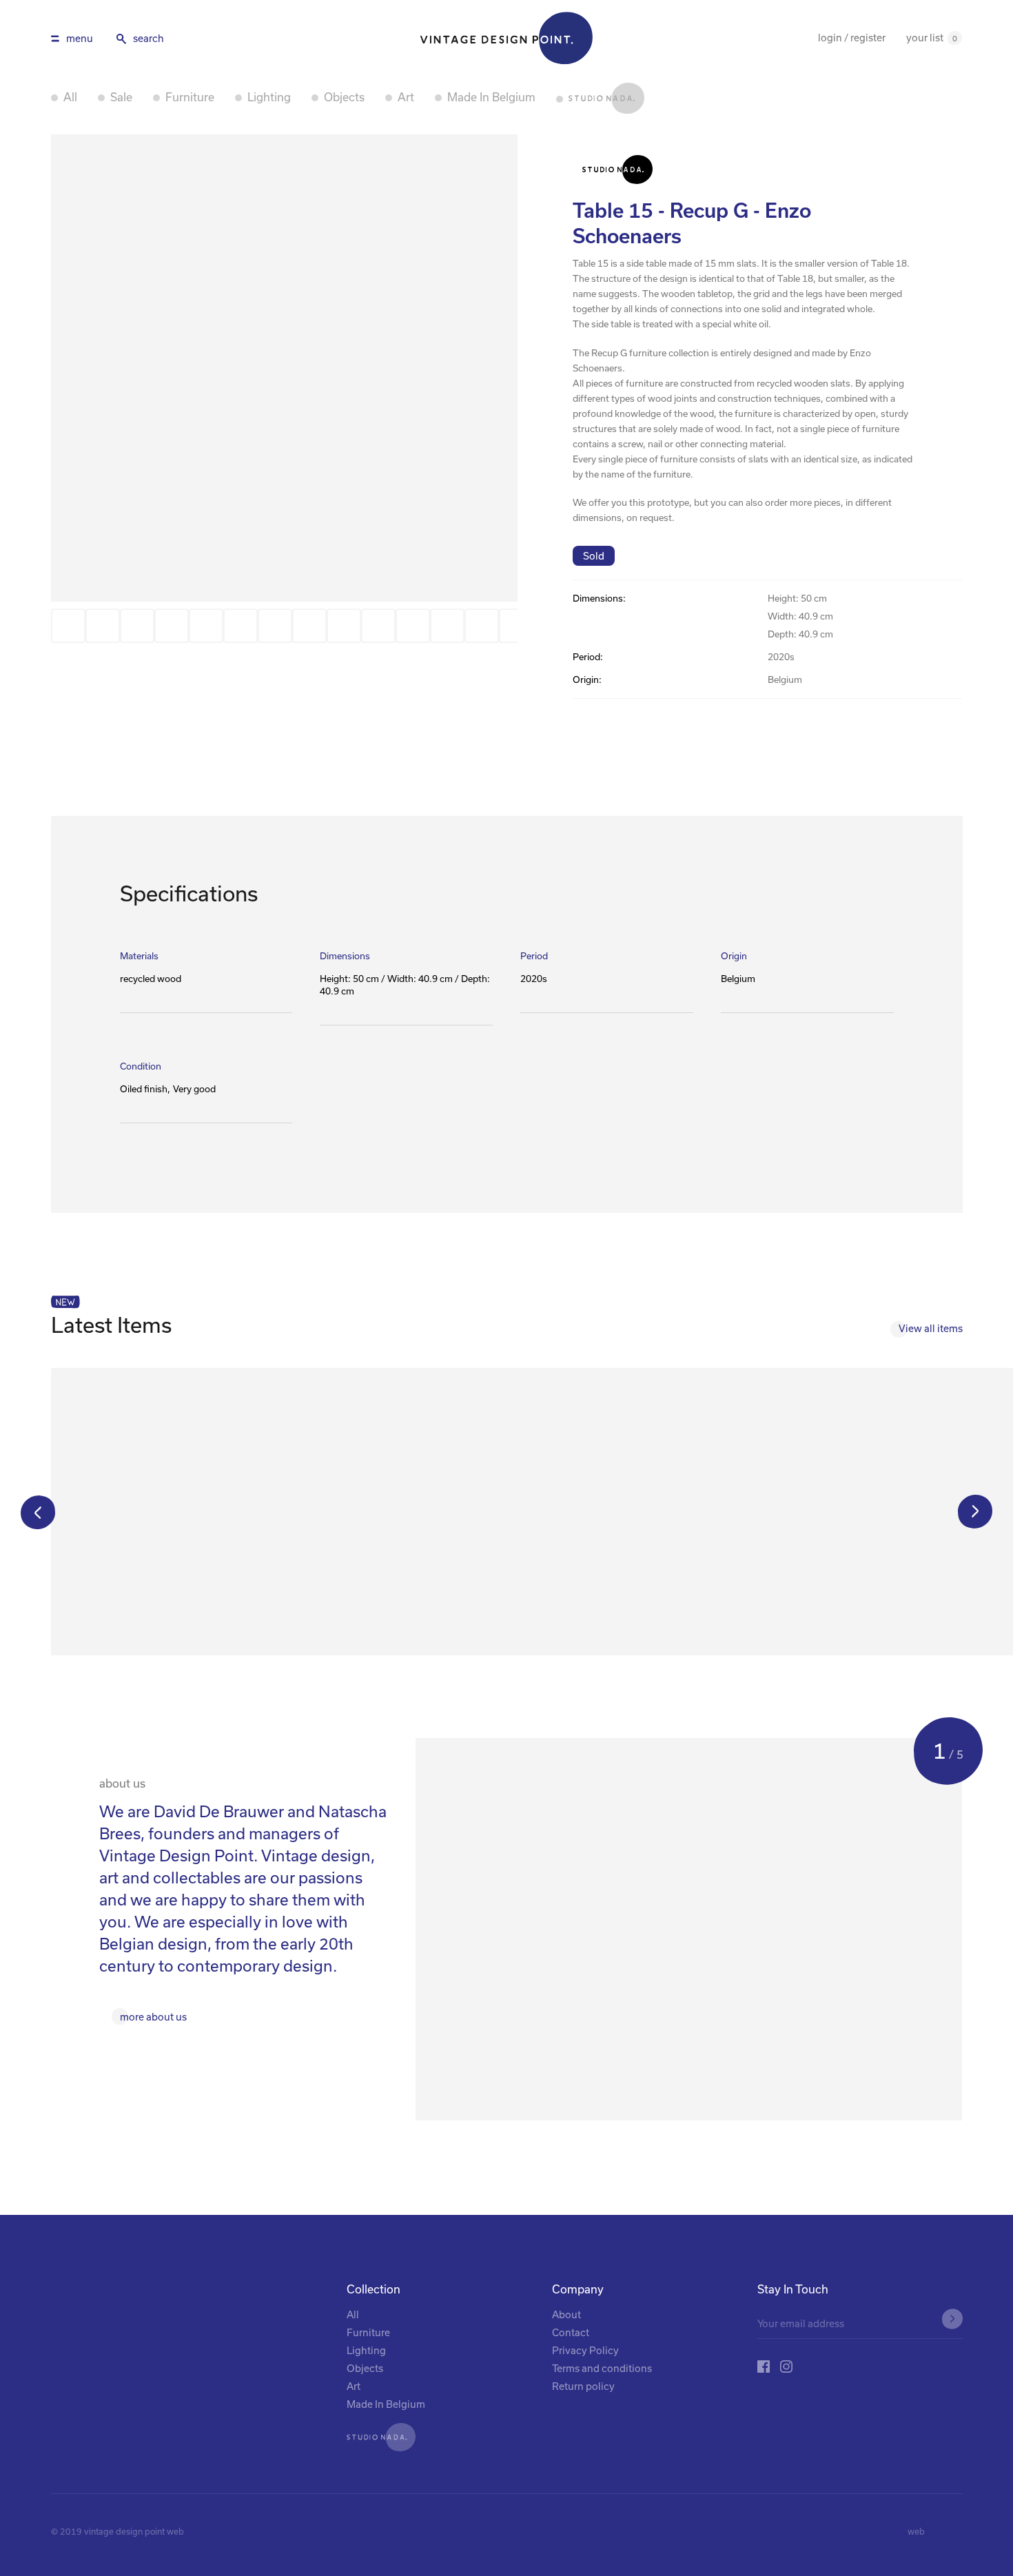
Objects (344, 97)
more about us (153, 2017)
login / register (852, 38)
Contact (571, 2332)
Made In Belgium (491, 97)
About (566, 2314)
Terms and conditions (602, 2368)
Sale (121, 97)
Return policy (583, 2386)
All (70, 97)
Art (406, 97)
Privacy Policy (585, 2350)
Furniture (190, 97)
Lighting (269, 97)
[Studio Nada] (600, 98)
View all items (931, 1329)
